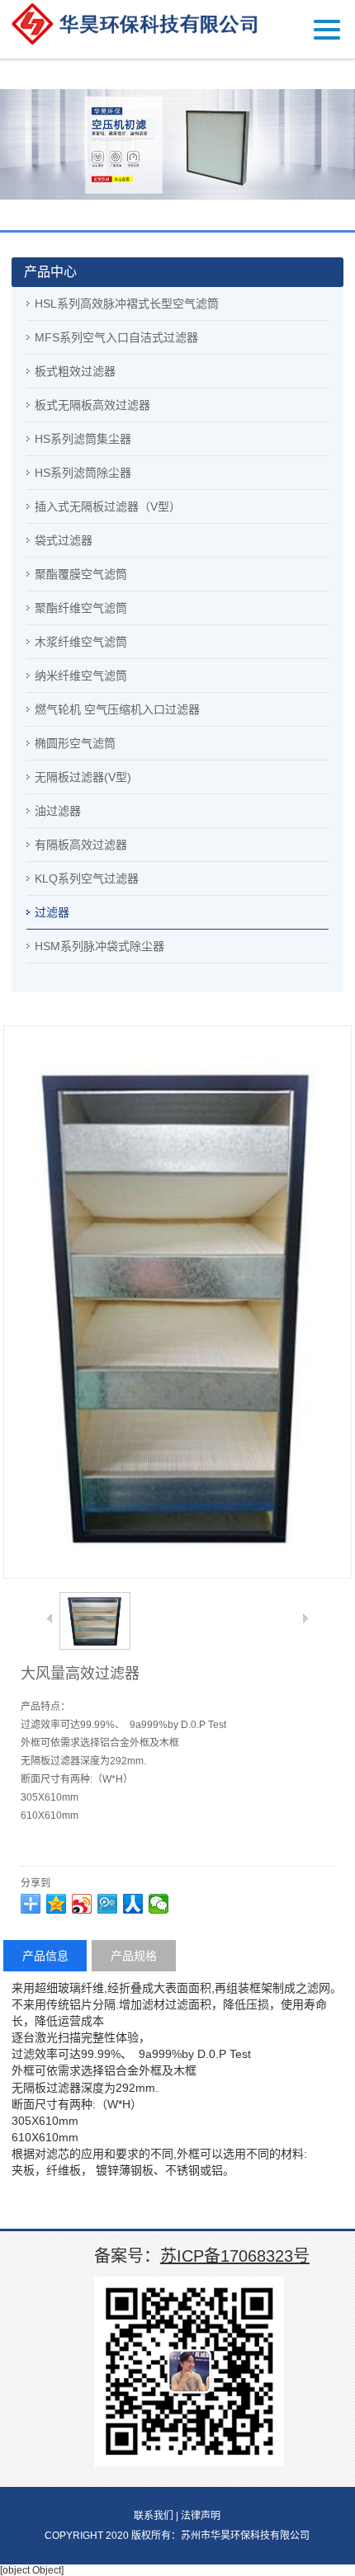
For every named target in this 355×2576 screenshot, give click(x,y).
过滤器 (52, 912)
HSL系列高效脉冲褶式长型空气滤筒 (127, 304)
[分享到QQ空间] (57, 1904)
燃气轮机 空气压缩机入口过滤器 (117, 709)
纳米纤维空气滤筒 (81, 676)
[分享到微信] (159, 1904)
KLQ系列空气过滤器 (87, 878)
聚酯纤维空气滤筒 (81, 608)
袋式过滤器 (64, 540)
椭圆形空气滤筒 (75, 743)
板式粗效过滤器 (75, 371)
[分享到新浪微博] (82, 1904)
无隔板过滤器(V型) (83, 777)
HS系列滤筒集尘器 (83, 439)
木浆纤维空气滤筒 (81, 642)
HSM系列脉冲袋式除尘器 (99, 946)
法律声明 (201, 2516)
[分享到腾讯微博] (108, 1904)
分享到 (35, 1883)
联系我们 (154, 2516)
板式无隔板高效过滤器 (92, 405)
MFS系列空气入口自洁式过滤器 (116, 337)
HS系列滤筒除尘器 (83, 473)
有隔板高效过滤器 (81, 845)
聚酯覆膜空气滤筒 (81, 574)
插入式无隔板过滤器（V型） (108, 506)
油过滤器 (58, 811)
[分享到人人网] (133, 1904)
